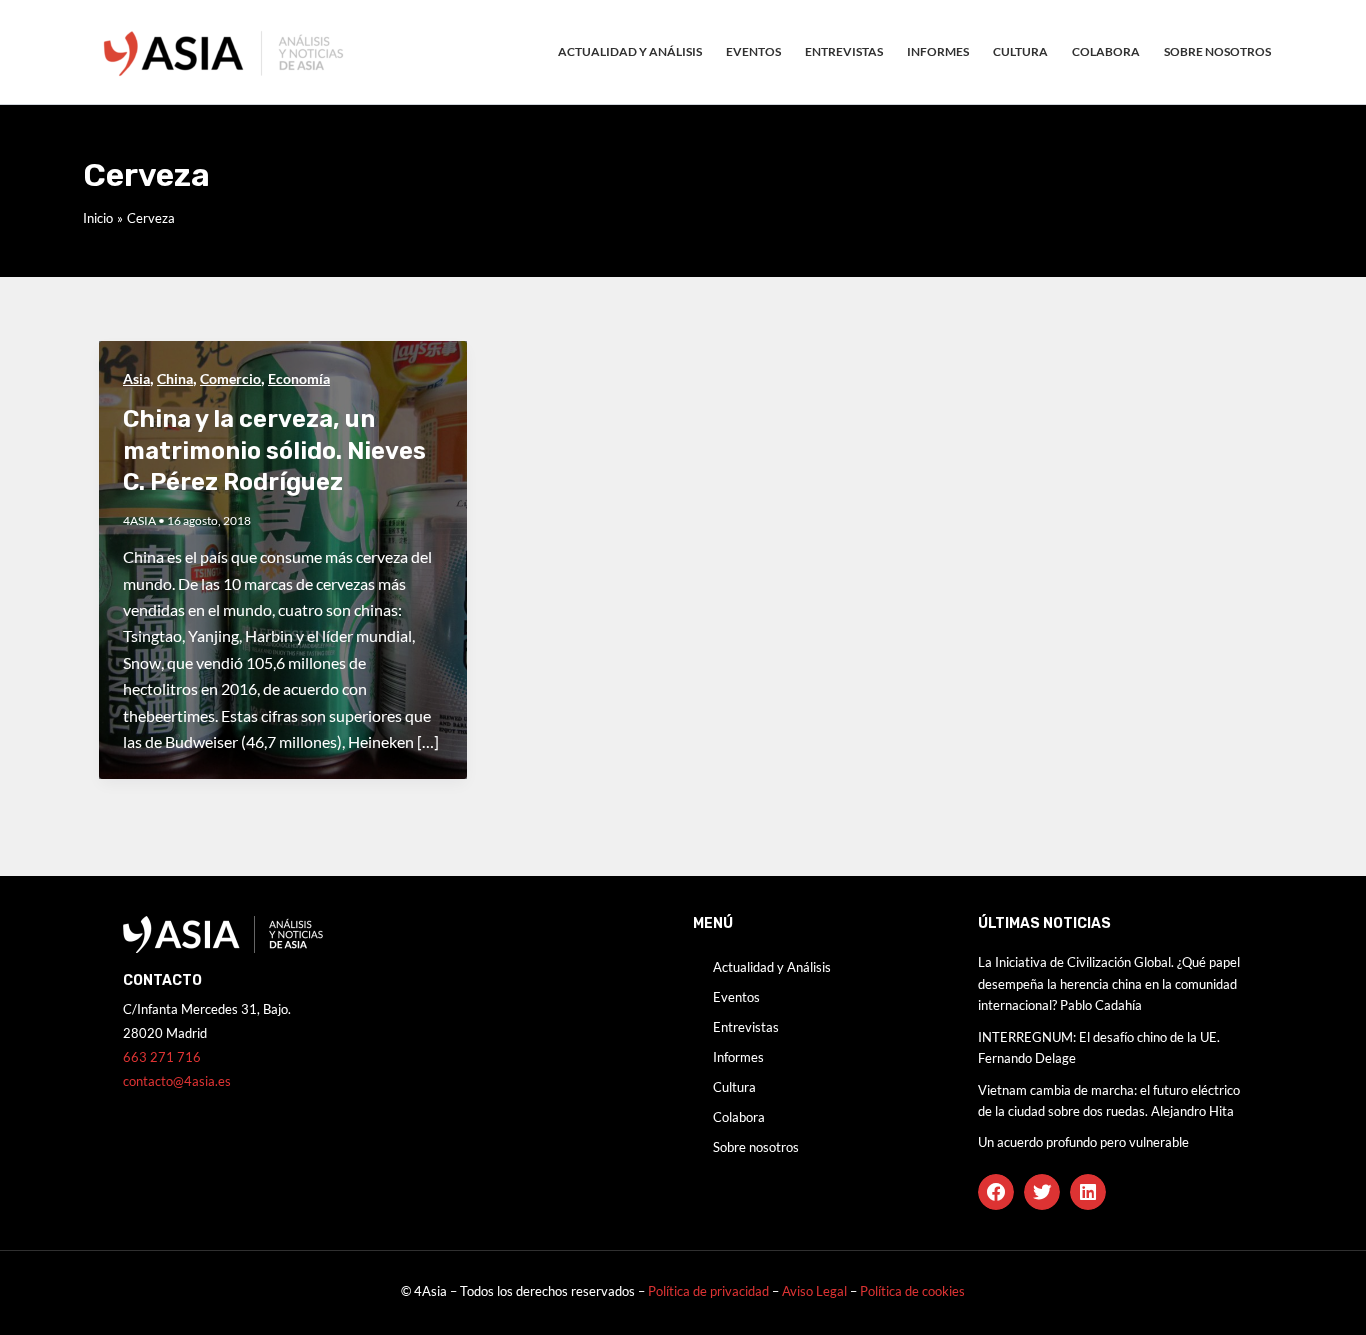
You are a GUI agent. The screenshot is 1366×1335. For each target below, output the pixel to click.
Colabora (1106, 51)
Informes (938, 51)
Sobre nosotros (1217, 51)
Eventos (753, 51)
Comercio (230, 378)
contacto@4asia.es (177, 1081)
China (175, 378)
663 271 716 (162, 1057)
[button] (996, 1192)
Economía (299, 378)
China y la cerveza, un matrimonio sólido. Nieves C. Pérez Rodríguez (274, 450)
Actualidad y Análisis (630, 51)
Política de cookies (912, 1291)
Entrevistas (844, 51)
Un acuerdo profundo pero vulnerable (1083, 1142)
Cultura (1020, 51)
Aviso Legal (816, 1291)
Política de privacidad (708, 1291)
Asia (136, 378)
